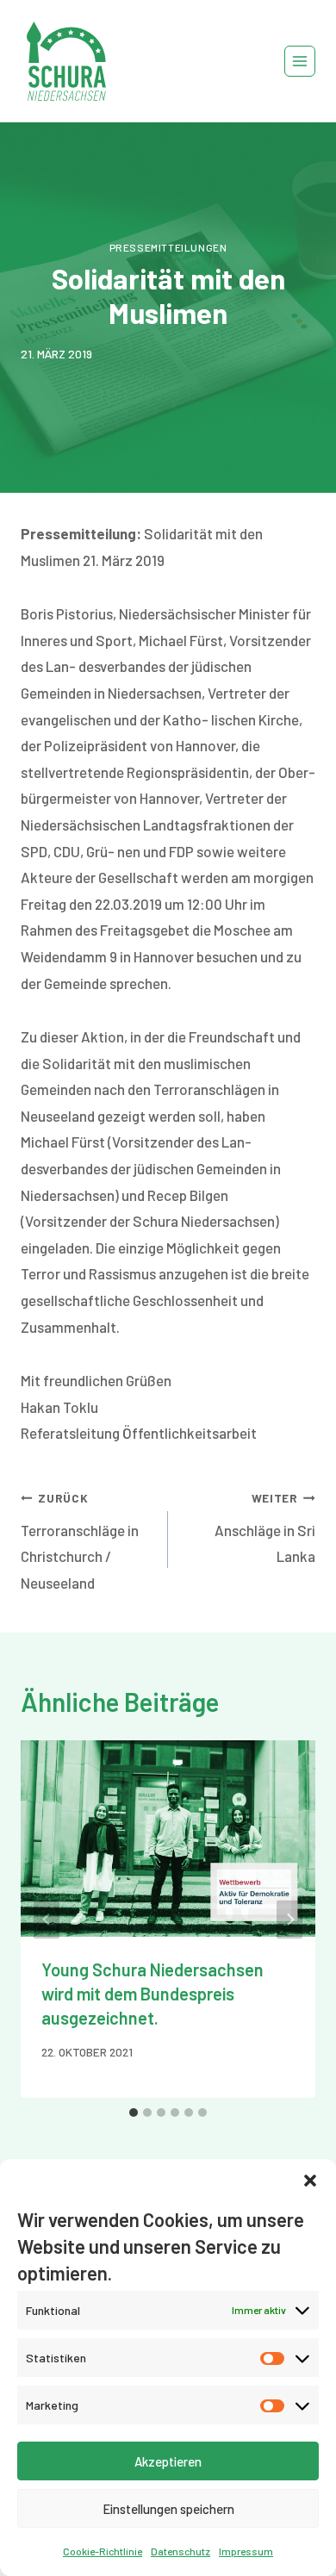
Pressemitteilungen (168, 247)
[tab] (134, 2112)
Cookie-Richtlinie (103, 2551)
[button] (310, 2181)
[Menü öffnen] (300, 61)
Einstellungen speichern (168, 2509)
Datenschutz (180, 2551)
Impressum (246, 2551)
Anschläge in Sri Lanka (265, 1528)
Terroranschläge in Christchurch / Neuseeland (80, 1541)
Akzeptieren (168, 2461)
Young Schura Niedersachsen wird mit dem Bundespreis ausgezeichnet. (152, 1994)
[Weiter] (289, 1919)
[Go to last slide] (47, 1919)
